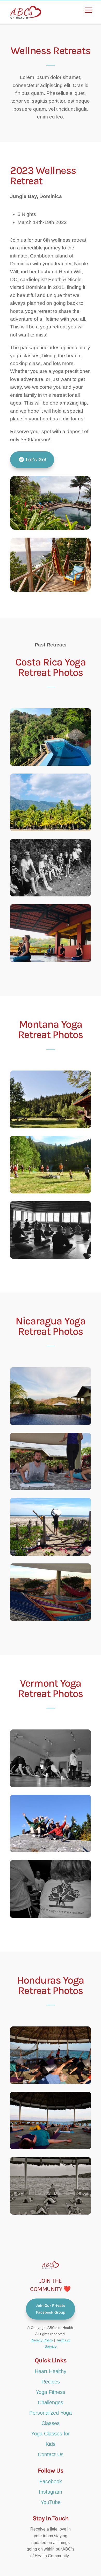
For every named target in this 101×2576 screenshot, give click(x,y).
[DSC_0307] (51, 2213)
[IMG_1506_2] (51, 1554)
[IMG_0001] (51, 764)
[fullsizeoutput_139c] (51, 1192)
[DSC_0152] (51, 1851)
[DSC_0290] (51, 2148)
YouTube (51, 2502)
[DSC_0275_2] (51, 1489)
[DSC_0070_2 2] (51, 1424)
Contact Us (51, 2454)
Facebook (51, 2481)
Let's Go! (36, 460)
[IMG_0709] (51, 895)
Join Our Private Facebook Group (51, 2309)
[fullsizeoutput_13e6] (51, 1257)
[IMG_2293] (51, 960)
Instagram (51, 2492)
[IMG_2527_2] (51, 1619)
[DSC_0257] (51, 2082)
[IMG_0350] (51, 830)
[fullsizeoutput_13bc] (51, 1127)
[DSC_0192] (51, 1916)
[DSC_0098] (51, 1786)
